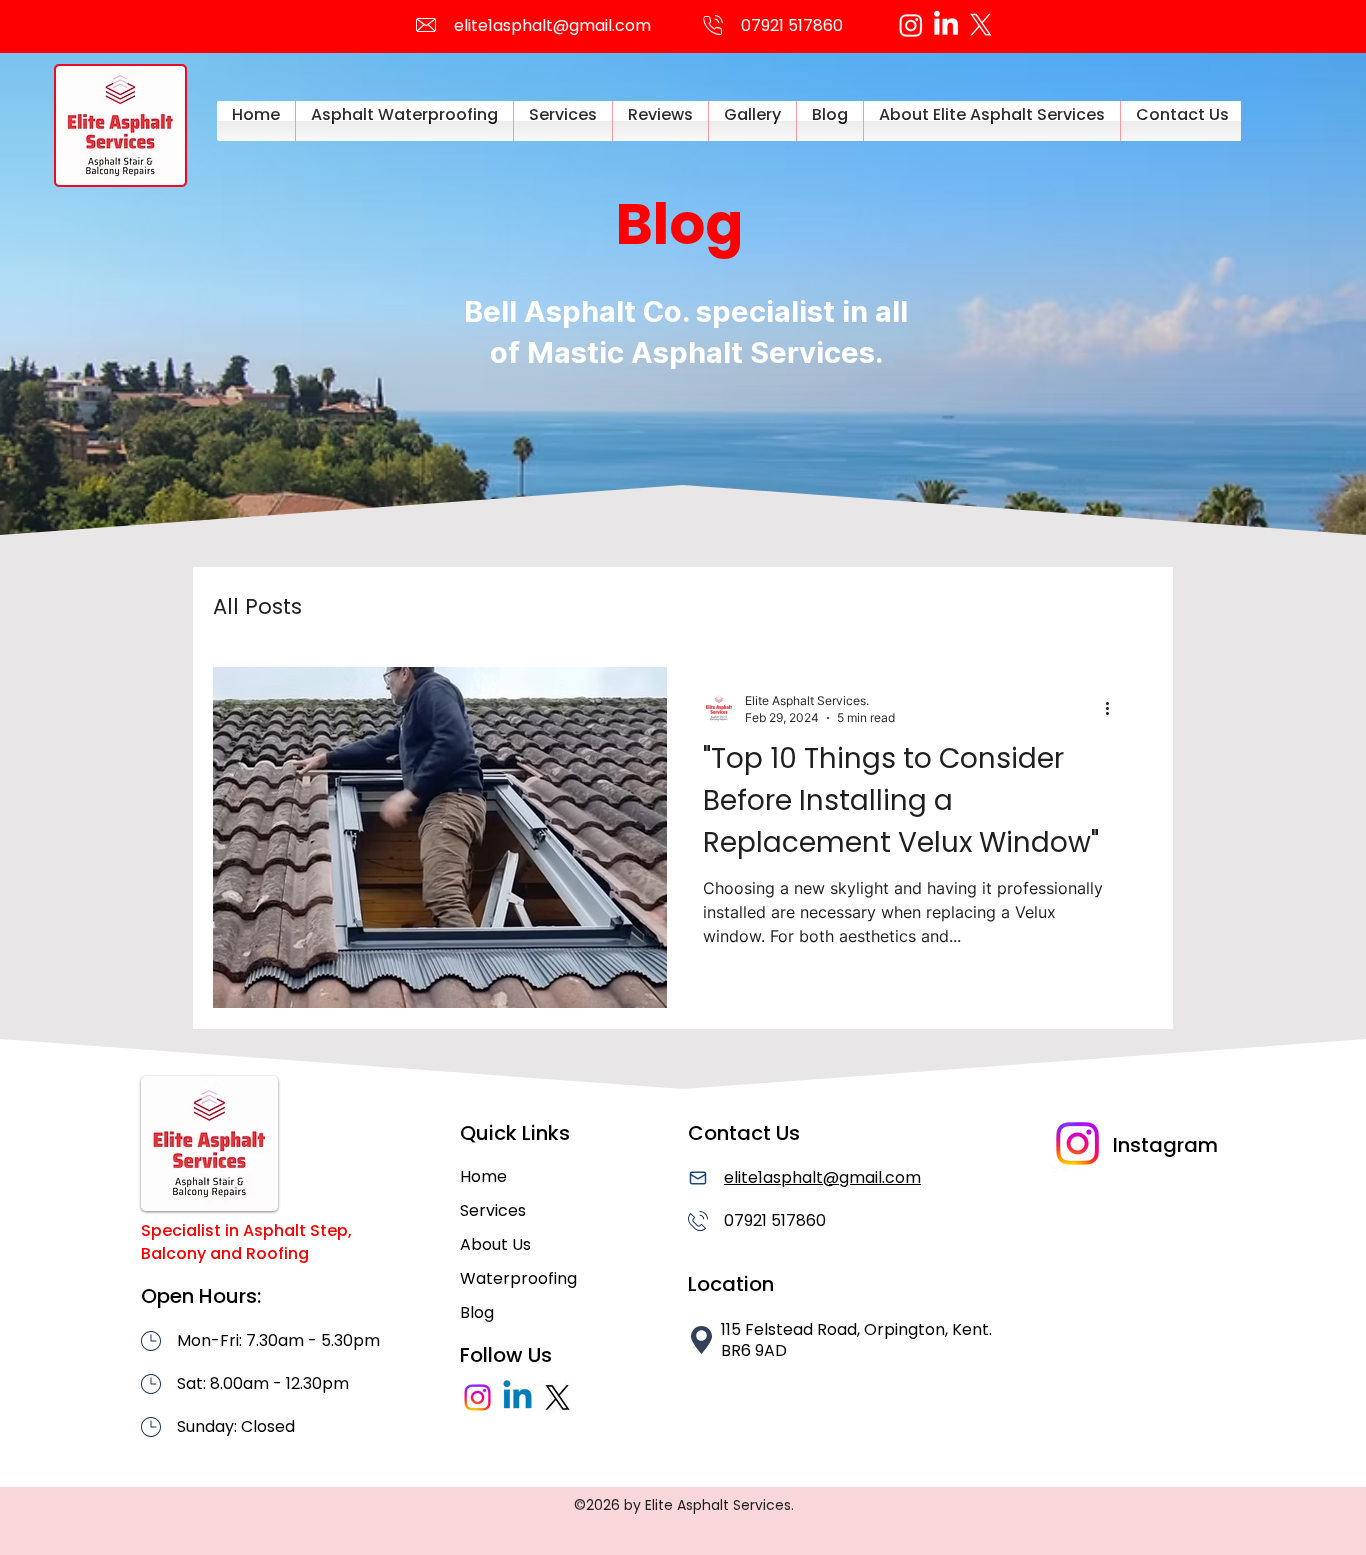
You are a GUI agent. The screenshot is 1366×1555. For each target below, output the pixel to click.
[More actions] (1114, 708)
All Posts (257, 607)
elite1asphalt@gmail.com (552, 25)
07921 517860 (775, 1220)
